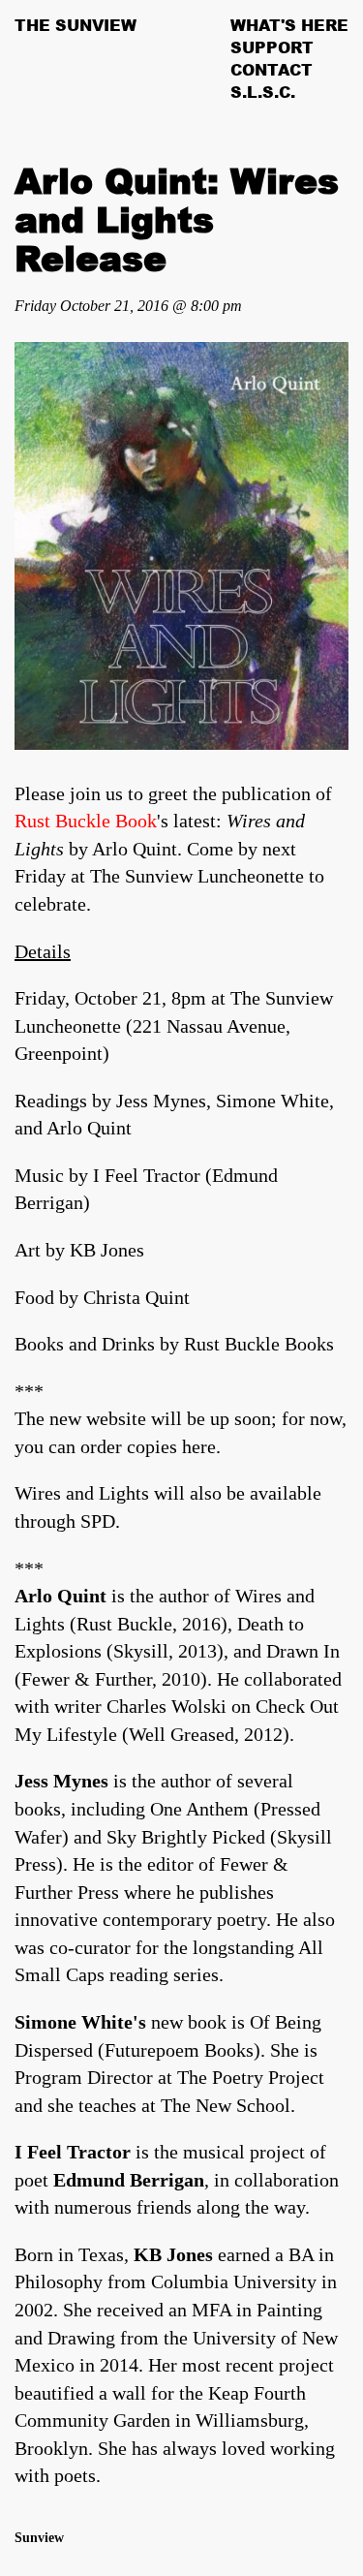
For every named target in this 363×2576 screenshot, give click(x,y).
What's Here (289, 25)
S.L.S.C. (263, 92)
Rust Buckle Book (86, 821)
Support (272, 47)
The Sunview (76, 25)
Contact (272, 70)
